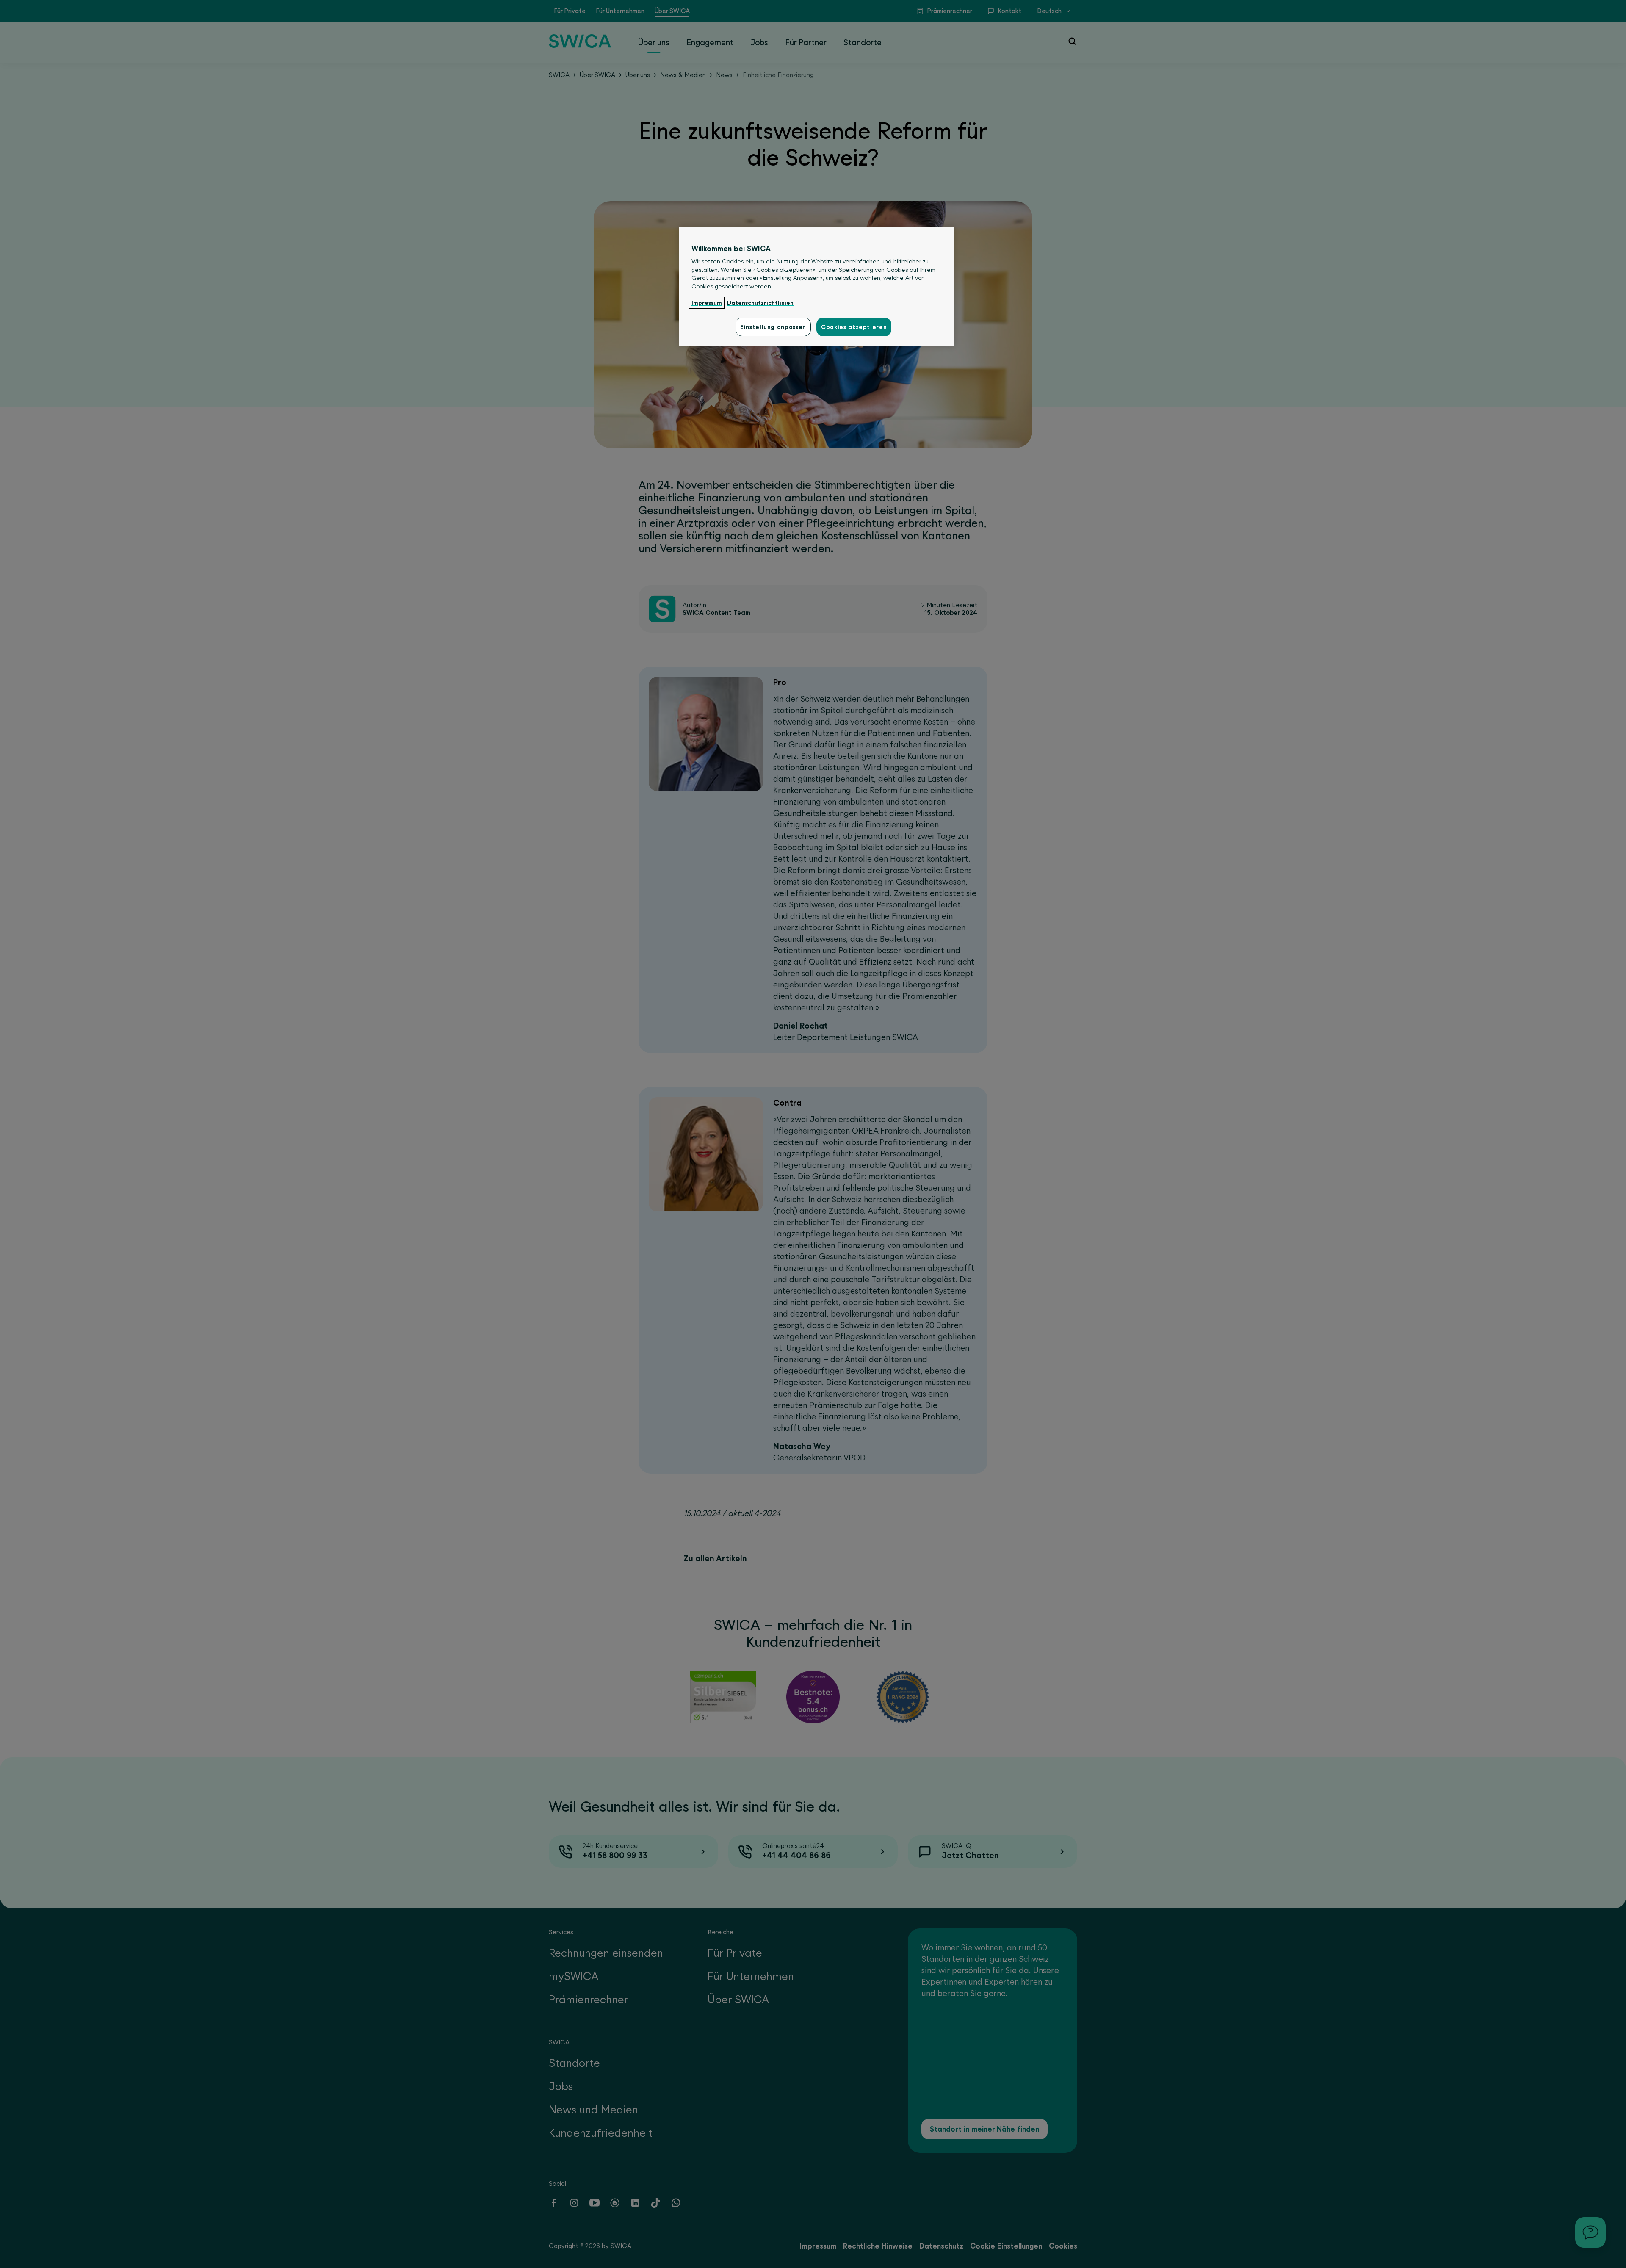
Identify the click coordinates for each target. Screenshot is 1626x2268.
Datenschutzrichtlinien (760, 303)
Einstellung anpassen (773, 327)
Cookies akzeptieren (854, 327)
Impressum (707, 303)
